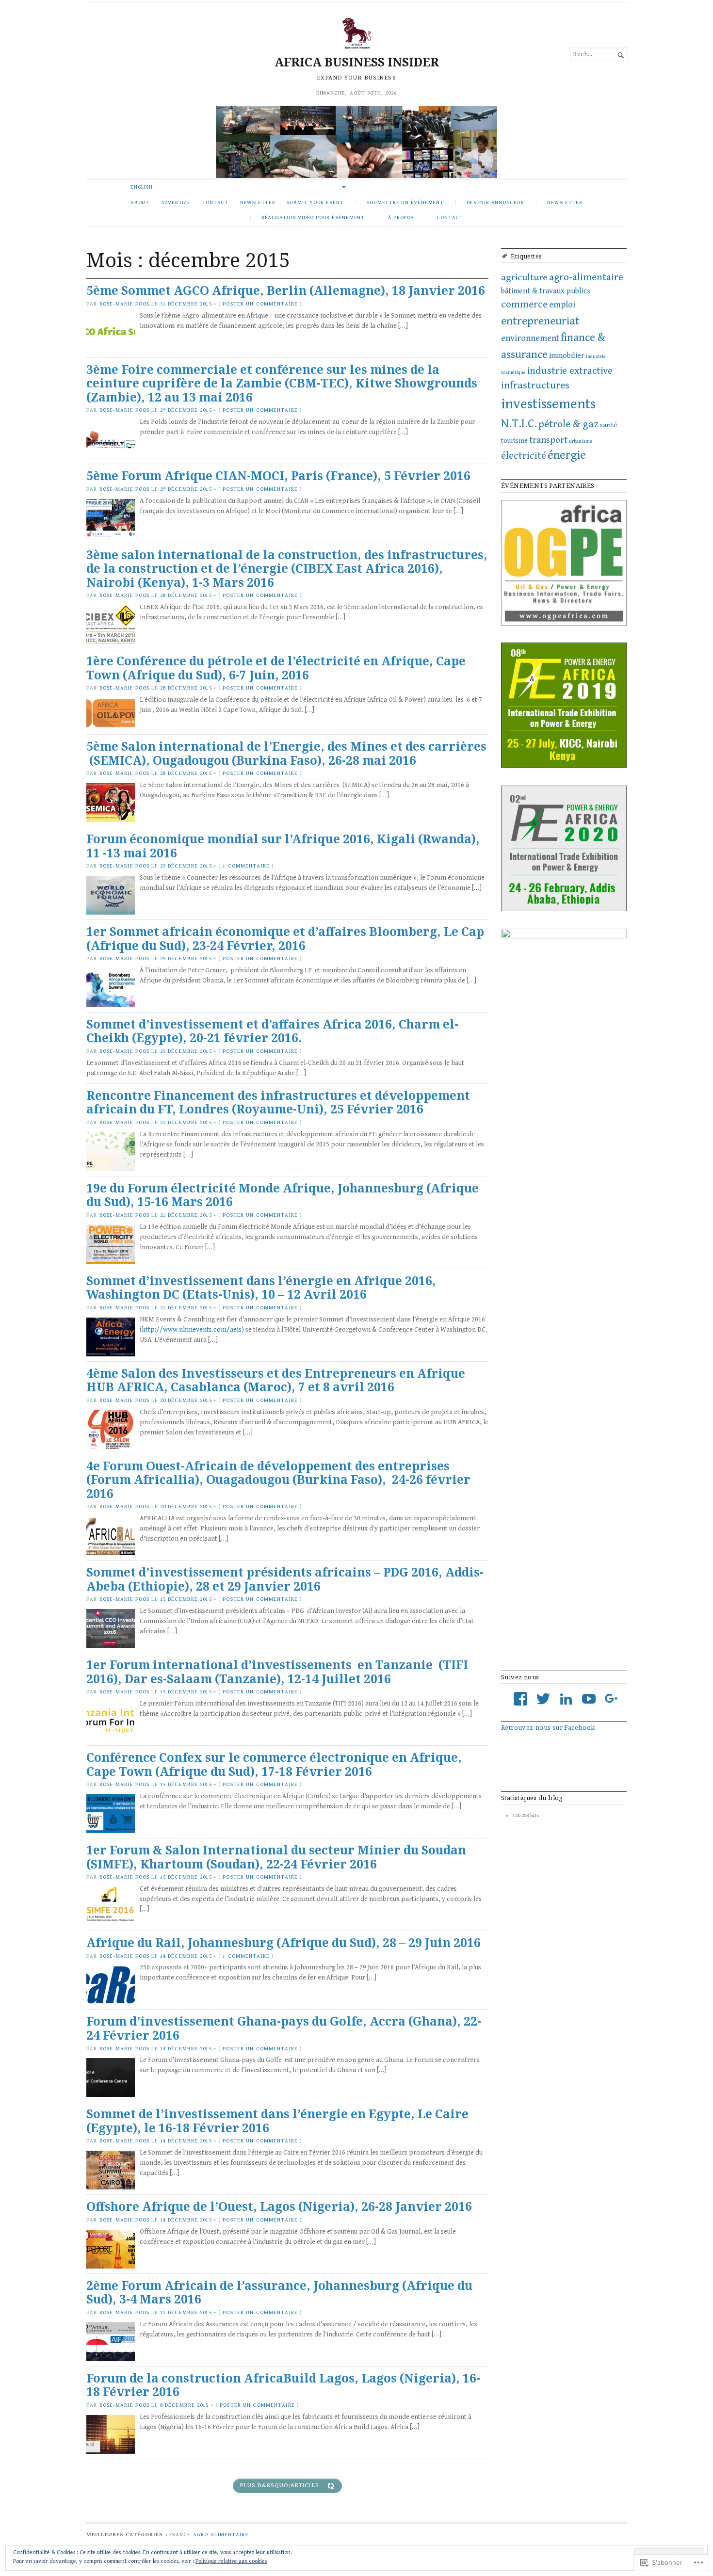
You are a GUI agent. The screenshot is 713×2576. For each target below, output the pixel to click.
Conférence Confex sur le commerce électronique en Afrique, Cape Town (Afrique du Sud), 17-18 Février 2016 (274, 1764)
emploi (562, 305)
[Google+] (612, 1699)
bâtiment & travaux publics (546, 291)
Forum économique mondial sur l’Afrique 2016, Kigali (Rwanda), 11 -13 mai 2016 (283, 846)
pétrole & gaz (568, 424)
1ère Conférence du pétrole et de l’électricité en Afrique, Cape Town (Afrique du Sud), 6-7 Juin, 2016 (276, 668)
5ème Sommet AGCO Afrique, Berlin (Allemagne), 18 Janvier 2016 (286, 290)
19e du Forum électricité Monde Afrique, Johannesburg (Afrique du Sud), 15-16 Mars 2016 (283, 1195)
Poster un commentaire (260, 304)
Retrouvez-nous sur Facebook (548, 1727)
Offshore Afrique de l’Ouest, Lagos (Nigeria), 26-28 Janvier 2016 (279, 2206)
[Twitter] (543, 1699)
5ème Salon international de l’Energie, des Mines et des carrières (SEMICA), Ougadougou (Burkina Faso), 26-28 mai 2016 (286, 753)
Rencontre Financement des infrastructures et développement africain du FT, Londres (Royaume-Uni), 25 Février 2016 (278, 1102)
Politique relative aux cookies (231, 2561)
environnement (530, 338)
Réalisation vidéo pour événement (313, 217)
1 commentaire (246, 866)
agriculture (524, 278)
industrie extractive (570, 371)
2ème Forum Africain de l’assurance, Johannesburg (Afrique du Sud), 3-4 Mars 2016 (279, 2292)
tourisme (514, 441)
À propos (401, 217)
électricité (524, 456)
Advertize (176, 202)
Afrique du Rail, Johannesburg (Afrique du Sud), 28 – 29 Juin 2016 (284, 1942)
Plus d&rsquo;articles (280, 2486)
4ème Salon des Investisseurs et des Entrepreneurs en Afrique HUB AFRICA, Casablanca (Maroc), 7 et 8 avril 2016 (276, 1380)
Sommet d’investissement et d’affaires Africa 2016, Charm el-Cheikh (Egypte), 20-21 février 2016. (272, 1031)
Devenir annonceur (495, 202)
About (140, 202)
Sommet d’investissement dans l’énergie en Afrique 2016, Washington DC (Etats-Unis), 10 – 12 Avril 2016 (261, 1288)
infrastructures (535, 386)
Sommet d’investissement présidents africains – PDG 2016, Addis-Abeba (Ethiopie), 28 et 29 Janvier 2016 (285, 1579)
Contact (216, 202)
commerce (524, 305)
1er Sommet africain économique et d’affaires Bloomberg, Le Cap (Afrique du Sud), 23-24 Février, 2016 (285, 938)
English (142, 187)
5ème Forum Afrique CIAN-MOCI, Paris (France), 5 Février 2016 (278, 475)
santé (608, 425)
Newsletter (258, 202)
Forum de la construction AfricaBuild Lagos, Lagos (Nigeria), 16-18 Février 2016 (283, 2385)
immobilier (567, 356)
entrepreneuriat (540, 321)
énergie (567, 455)
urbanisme (581, 441)
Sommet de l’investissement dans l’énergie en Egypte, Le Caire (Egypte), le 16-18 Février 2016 (277, 2121)
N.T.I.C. (519, 424)
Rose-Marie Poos (125, 304)
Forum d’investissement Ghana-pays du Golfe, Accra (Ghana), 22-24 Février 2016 (284, 2028)
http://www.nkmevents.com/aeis (192, 1330)
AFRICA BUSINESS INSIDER (357, 62)
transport (548, 440)
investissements (548, 404)
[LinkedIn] (566, 1699)
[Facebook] (520, 1699)
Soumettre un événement (405, 202)
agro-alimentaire (586, 277)
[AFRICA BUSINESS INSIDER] (356, 142)
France (180, 2535)
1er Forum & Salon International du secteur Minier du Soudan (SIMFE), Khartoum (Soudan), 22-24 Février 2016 (276, 1857)
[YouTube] (589, 1699)
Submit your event (315, 202)
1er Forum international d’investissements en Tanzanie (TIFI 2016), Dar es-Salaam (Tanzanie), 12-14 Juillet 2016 (277, 1672)
